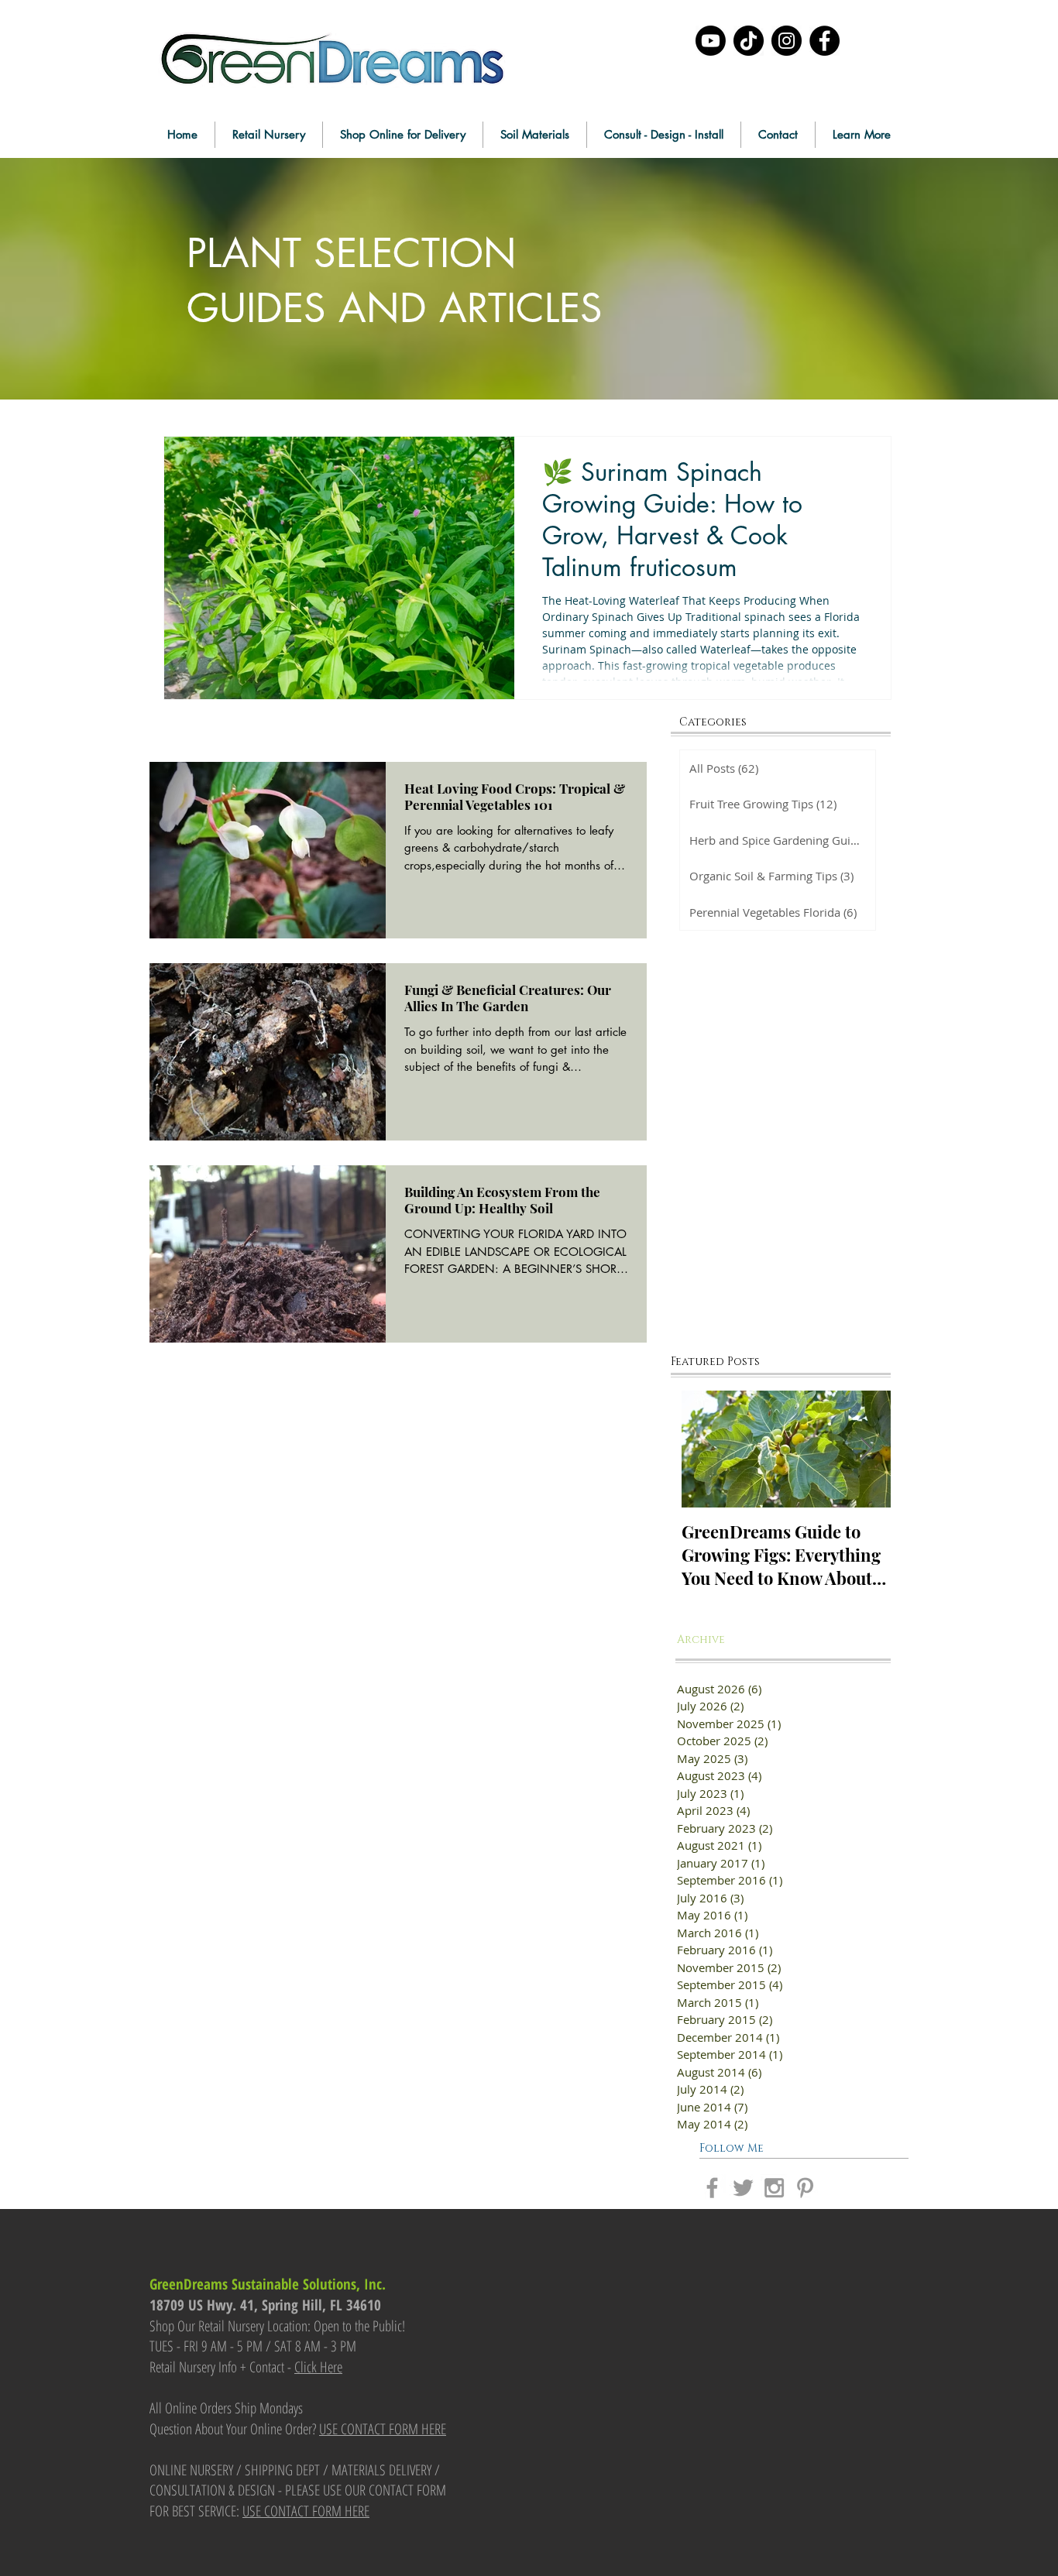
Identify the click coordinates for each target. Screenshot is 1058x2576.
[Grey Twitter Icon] (743, 2188)
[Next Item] (866, 1450)
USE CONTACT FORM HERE (383, 2429)
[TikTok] (749, 41)
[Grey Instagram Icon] (774, 2188)
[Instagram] (787, 41)
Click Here (318, 2367)
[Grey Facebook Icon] (712, 2188)
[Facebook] (824, 41)
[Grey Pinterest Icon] (805, 2188)
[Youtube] (711, 41)
